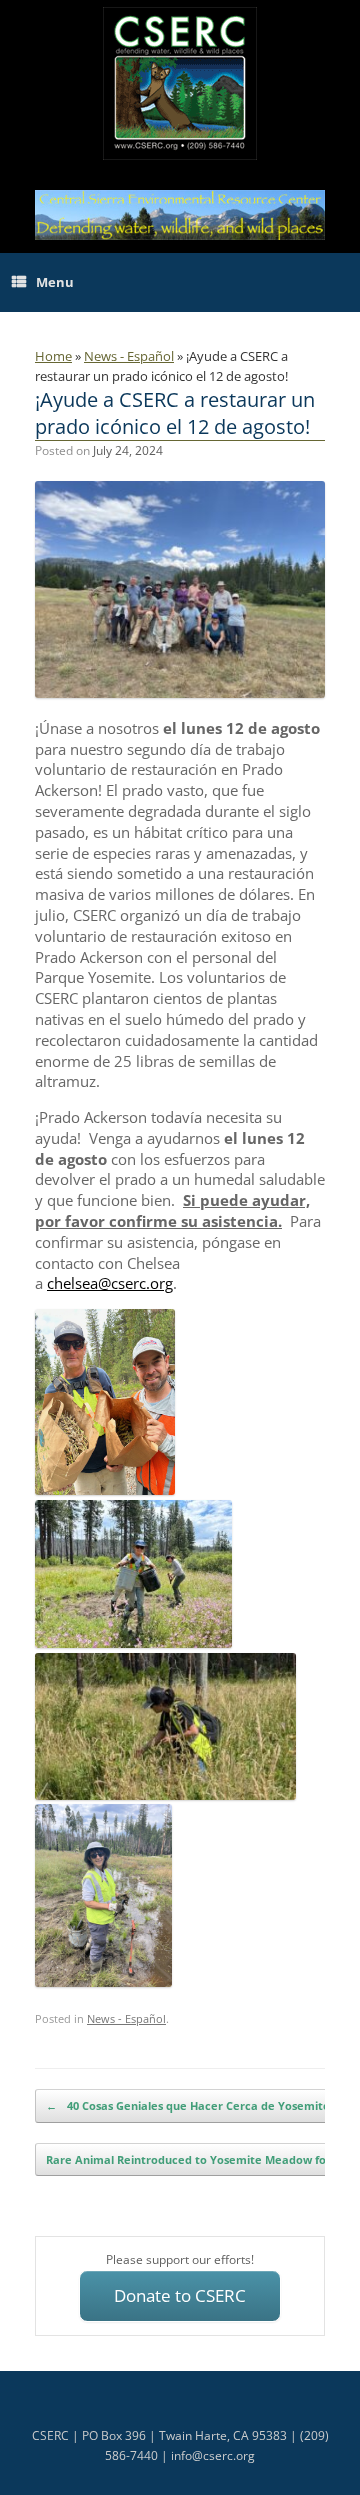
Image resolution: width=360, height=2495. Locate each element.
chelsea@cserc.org (110, 1283)
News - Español (129, 356)
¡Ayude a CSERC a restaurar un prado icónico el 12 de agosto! (175, 413)
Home (53, 356)
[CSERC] (180, 83)
